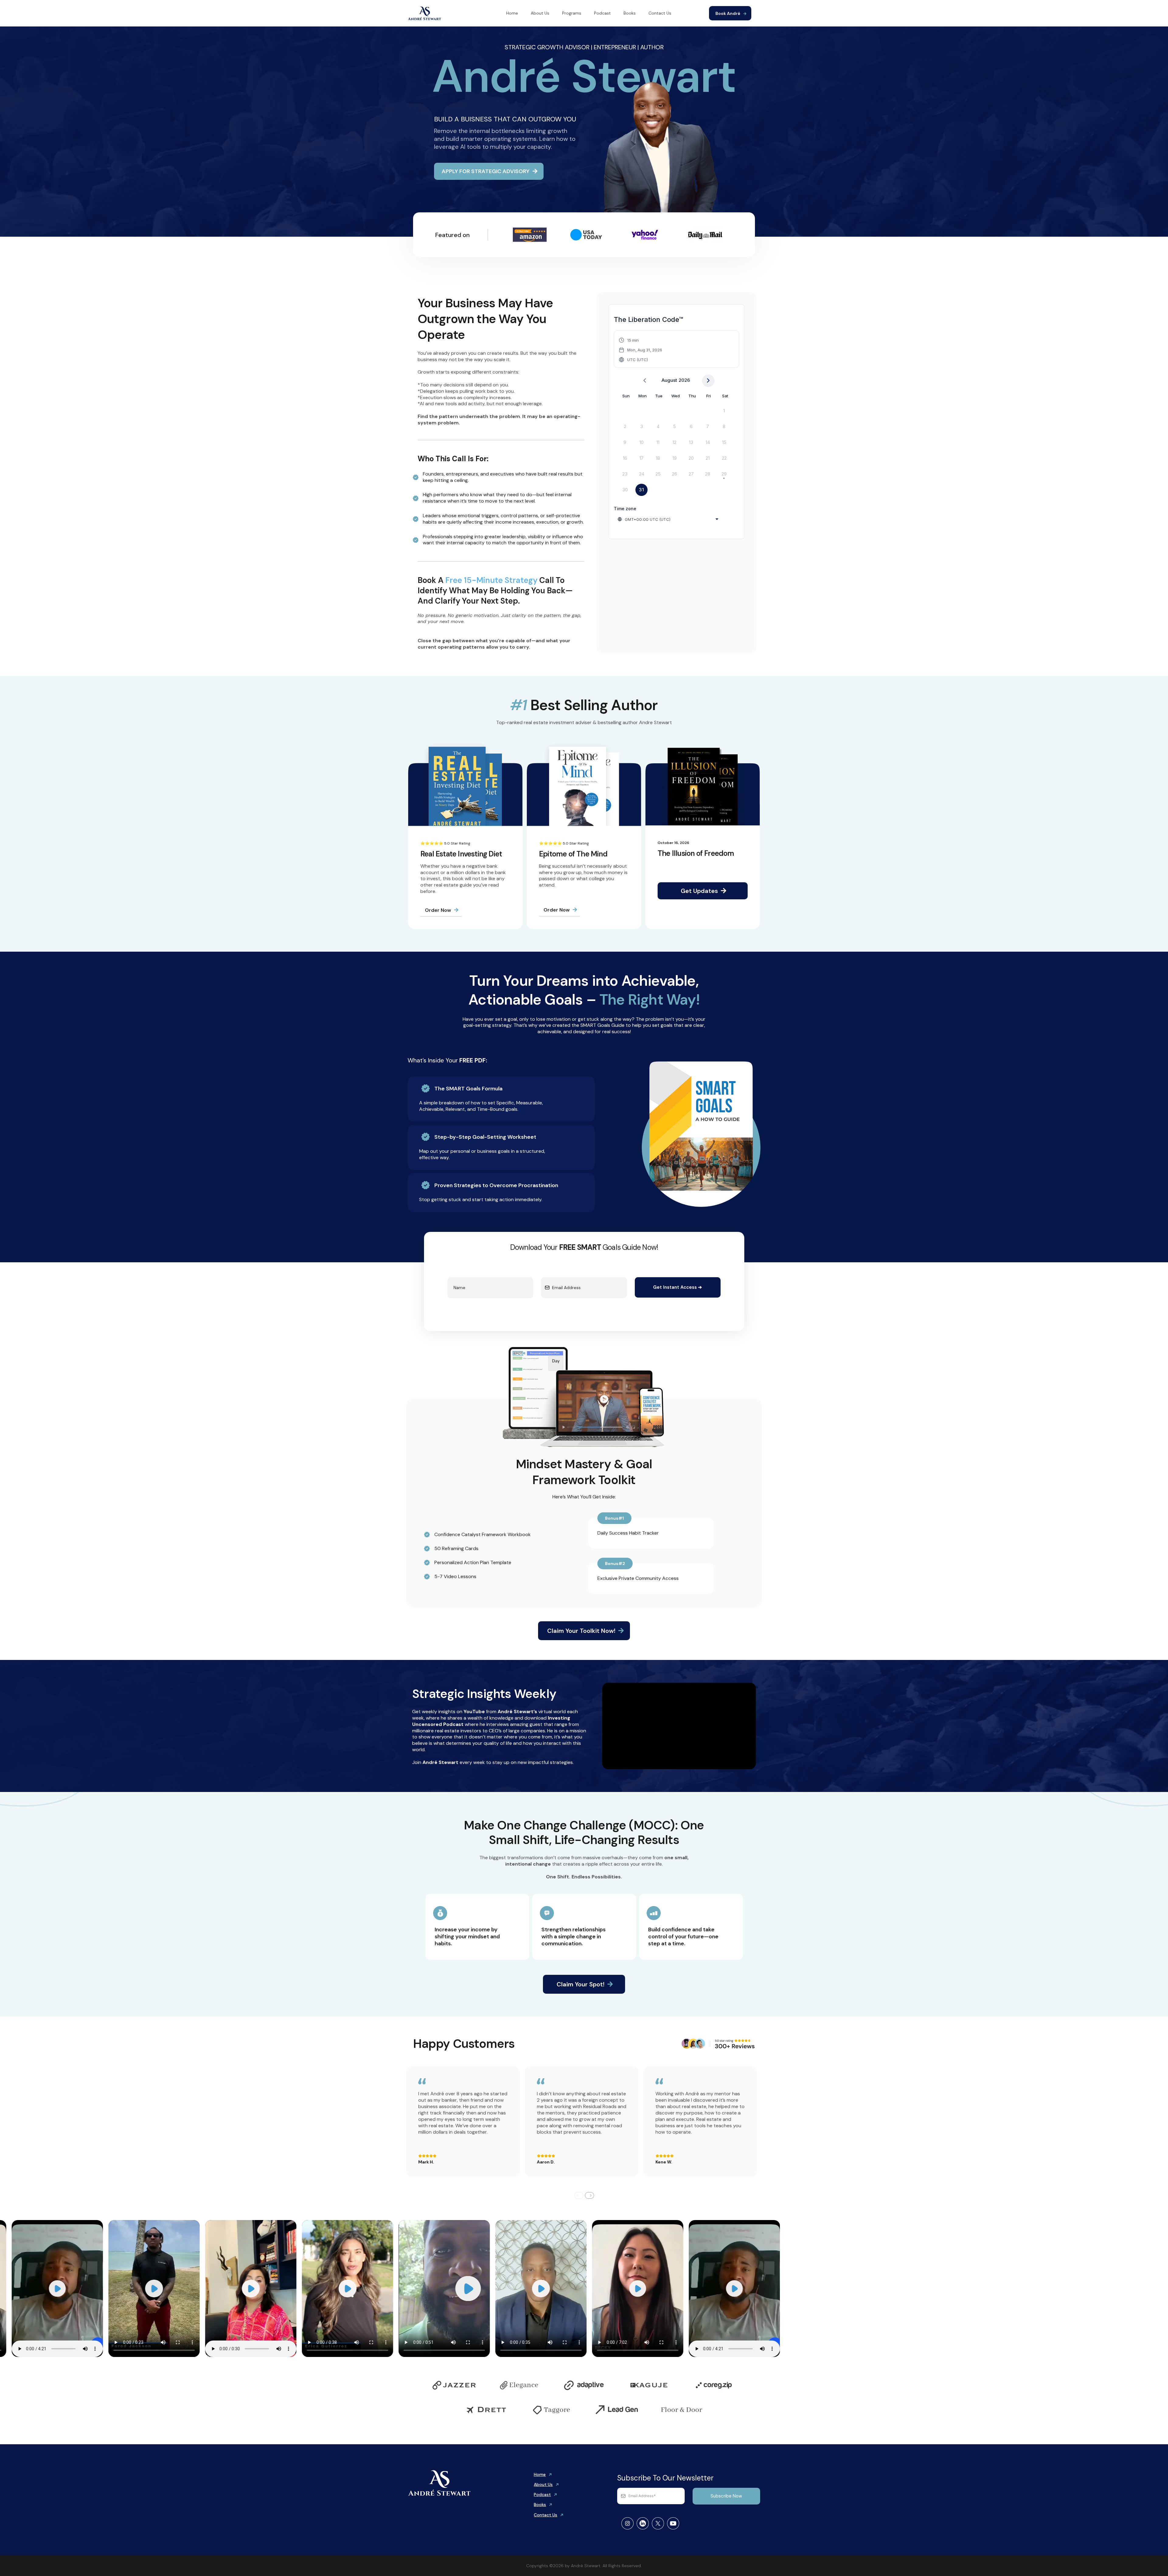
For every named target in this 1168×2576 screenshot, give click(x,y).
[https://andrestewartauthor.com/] (425, 13)
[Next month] (708, 381)
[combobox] (669, 519)
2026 (684, 380)
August (669, 380)
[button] (641, 350)
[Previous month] (645, 381)
